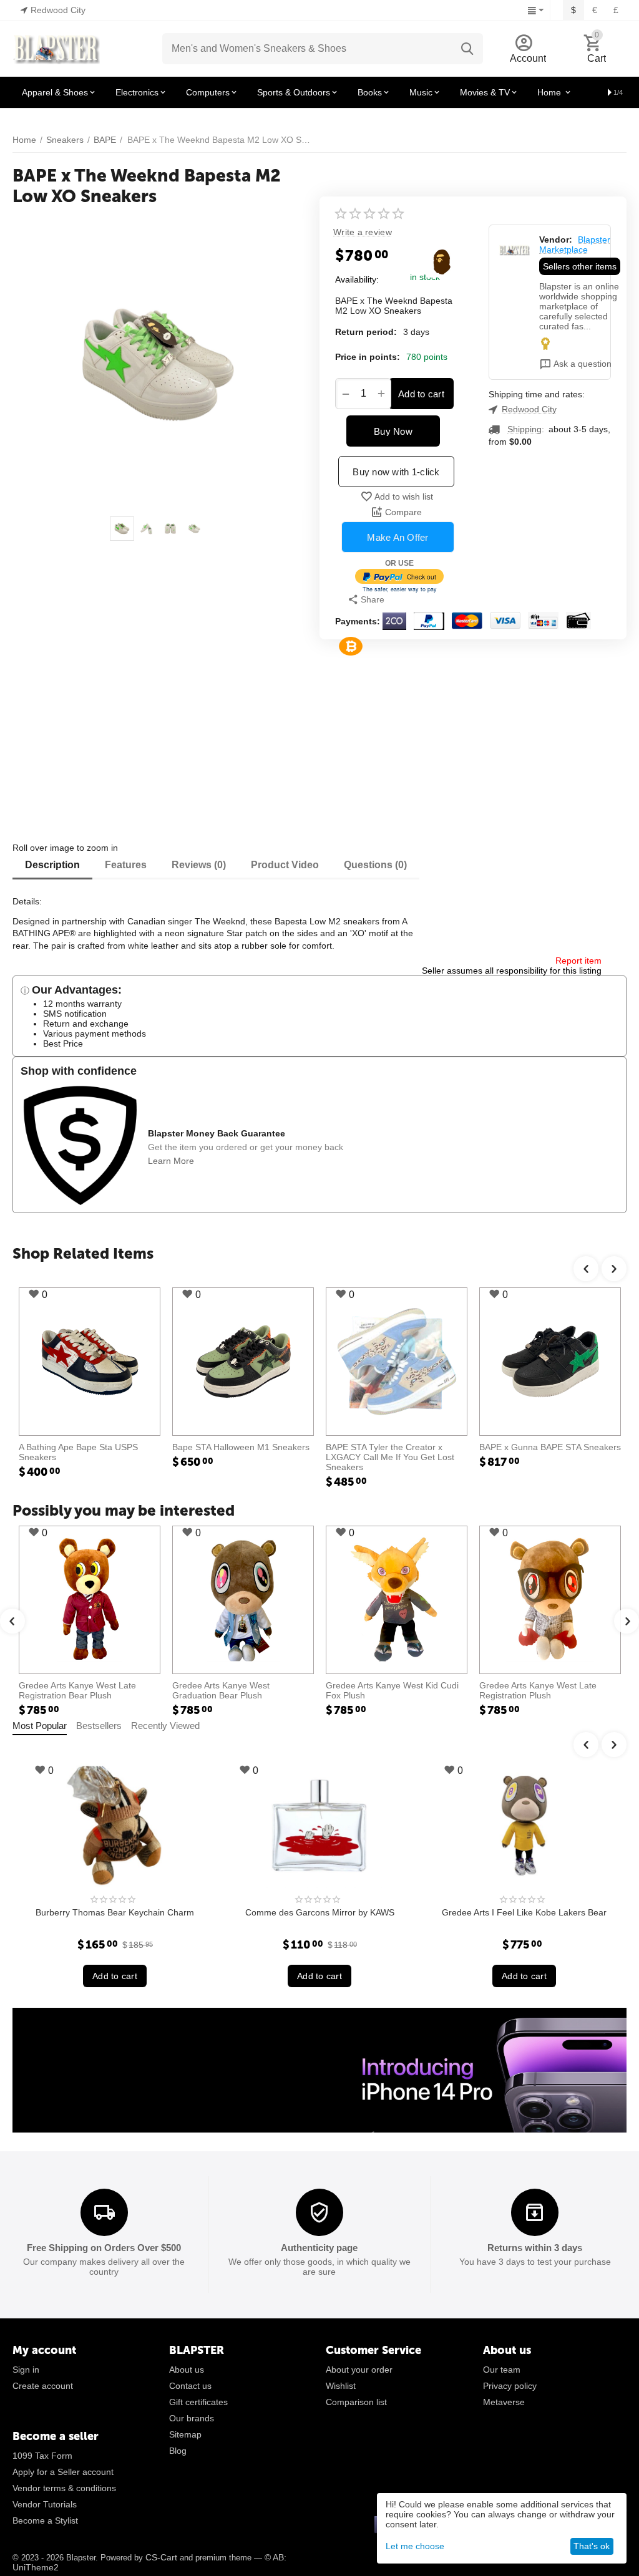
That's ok (592, 2546)
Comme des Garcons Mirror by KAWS (141, 1912)
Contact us (190, 2386)
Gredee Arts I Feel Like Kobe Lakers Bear (345, 1912)
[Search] (467, 49)
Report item (578, 961)
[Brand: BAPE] (442, 261)
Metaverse (504, 2402)
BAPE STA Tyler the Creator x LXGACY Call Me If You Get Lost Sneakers (390, 1457)
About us (187, 2370)
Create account (43, 2386)
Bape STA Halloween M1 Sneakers (241, 1447)
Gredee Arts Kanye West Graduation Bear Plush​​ (221, 1690)
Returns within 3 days (535, 2248)
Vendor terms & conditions (64, 2488)
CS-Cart (161, 2557)
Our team (502, 2370)
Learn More (171, 1161)
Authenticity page (319, 2248)
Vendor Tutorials (45, 2504)
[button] (402, 599)
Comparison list (356, 2402)
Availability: (357, 279)
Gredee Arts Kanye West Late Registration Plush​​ (538, 1690)
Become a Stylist (45, 2520)
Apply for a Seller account (63, 2472)
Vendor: (556, 240)
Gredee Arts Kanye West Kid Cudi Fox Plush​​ (392, 1690)
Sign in (26, 2370)
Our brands (192, 2418)
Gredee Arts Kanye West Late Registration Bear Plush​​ (77, 1690)
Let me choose (415, 2546)
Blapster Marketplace (575, 245)
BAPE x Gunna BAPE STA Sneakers (550, 1447)
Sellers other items (580, 266)
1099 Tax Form (42, 2456)
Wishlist (341, 2386)
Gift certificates (198, 2402)
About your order (359, 2370)
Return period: (366, 332)
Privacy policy (510, 2386)
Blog (178, 2451)
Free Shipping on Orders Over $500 (104, 2248)
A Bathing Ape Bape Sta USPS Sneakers (78, 1452)
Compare (403, 512)
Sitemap (185, 2434)
